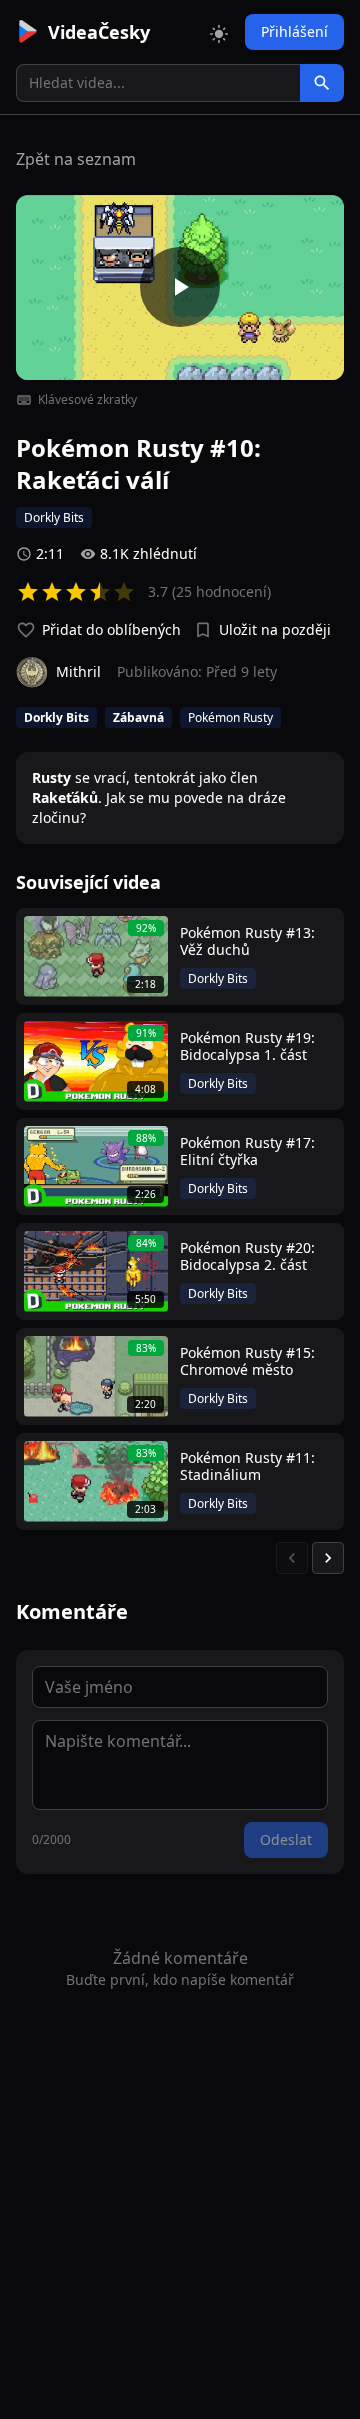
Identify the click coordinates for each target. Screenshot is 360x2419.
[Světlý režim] (219, 32)
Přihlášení (294, 31)
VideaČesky (99, 32)
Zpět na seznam (76, 159)
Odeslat (286, 1839)
